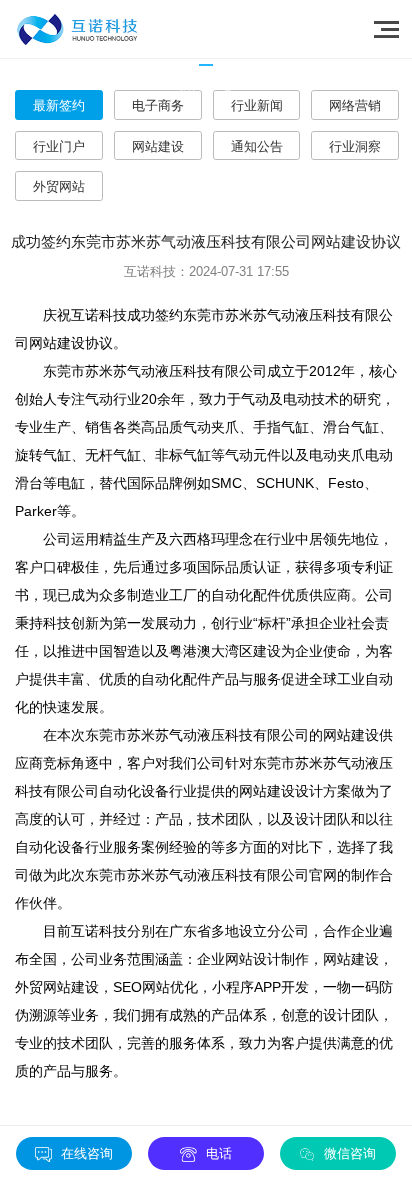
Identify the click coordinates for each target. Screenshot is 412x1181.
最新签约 (59, 105)
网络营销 (355, 105)
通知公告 (257, 146)
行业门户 (59, 146)
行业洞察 (355, 146)
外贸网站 (59, 186)
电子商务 (158, 105)
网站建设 (158, 146)
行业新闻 (257, 105)
